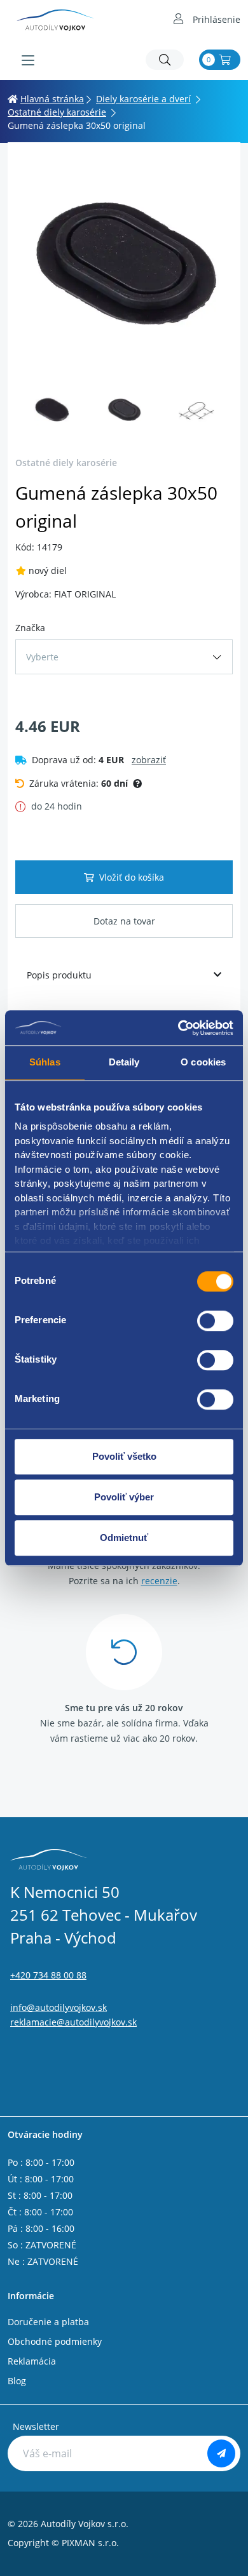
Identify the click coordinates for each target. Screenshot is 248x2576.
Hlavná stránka (52, 99)
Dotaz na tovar (124, 921)
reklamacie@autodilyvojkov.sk (73, 2022)
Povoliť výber (124, 1497)
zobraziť (149, 760)
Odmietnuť (124, 1538)
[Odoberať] (221, 2453)
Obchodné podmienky (55, 2341)
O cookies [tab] (203, 1062)
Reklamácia (32, 2361)
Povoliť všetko (124, 1456)
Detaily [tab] (124, 1062)
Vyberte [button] (42, 657)
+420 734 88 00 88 (48, 1975)
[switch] (215, 1321)
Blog (17, 2381)
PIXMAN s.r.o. (90, 2543)
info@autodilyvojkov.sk (59, 2007)
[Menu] (28, 60)
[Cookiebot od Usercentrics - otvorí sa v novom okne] (178, 1028)
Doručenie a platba (48, 2322)
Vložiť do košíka (132, 877)
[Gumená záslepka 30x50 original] (124, 266)
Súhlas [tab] (45, 1062)
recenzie (159, 1581)
